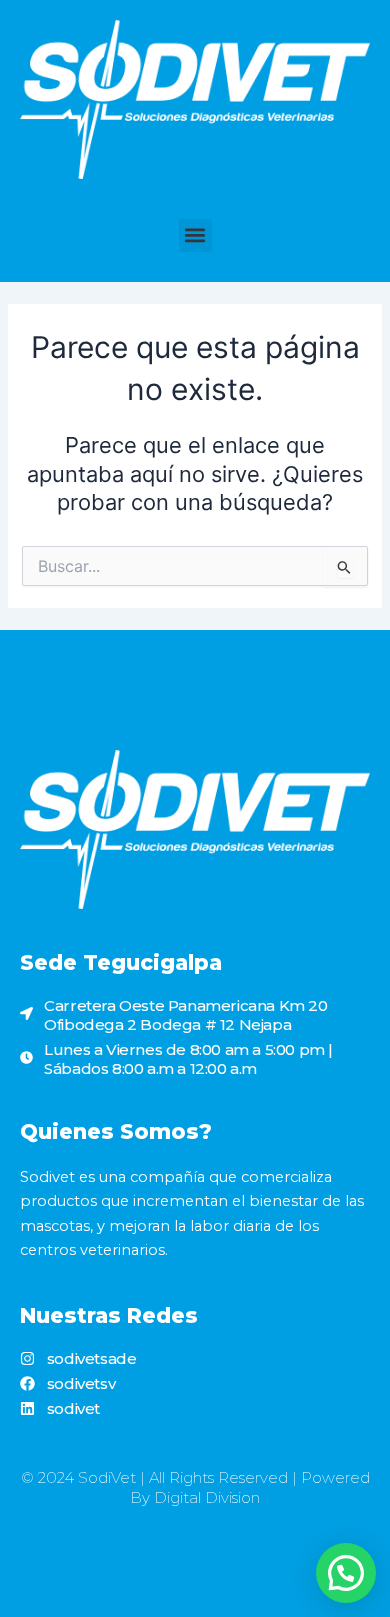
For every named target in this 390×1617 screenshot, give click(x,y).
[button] (195, 235)
